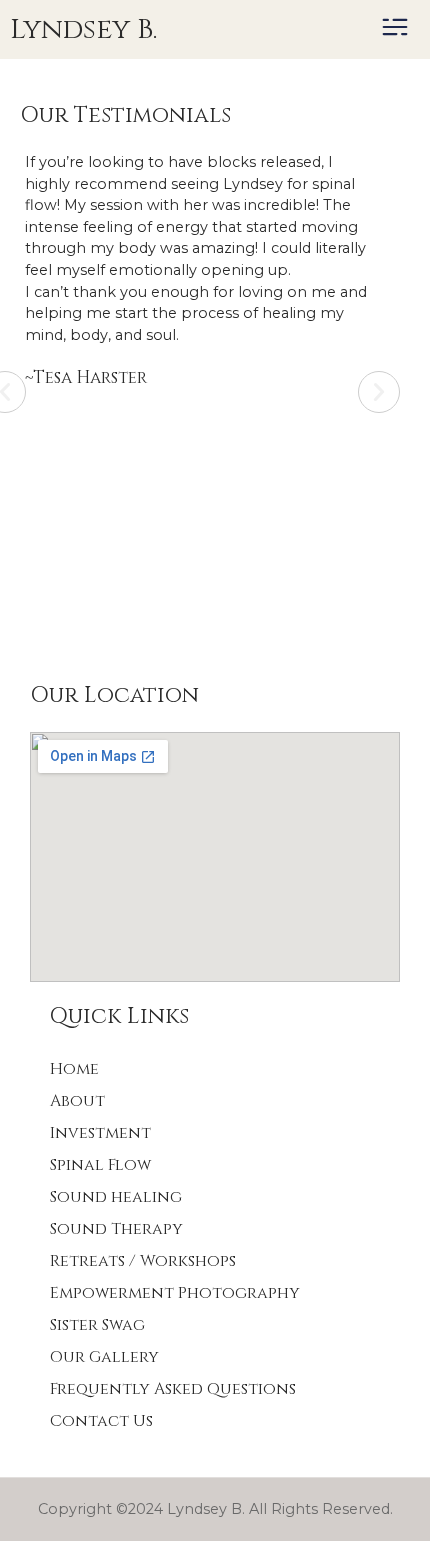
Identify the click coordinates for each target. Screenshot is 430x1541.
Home (74, 1069)
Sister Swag (97, 1325)
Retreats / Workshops (143, 1261)
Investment (100, 1133)
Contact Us (101, 1421)
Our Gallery (104, 1357)
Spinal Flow (100, 1165)
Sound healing (116, 1197)
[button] (394, 30)
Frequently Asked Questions (173, 1389)
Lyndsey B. (83, 29)
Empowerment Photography (175, 1293)
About (77, 1101)
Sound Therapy (116, 1229)
